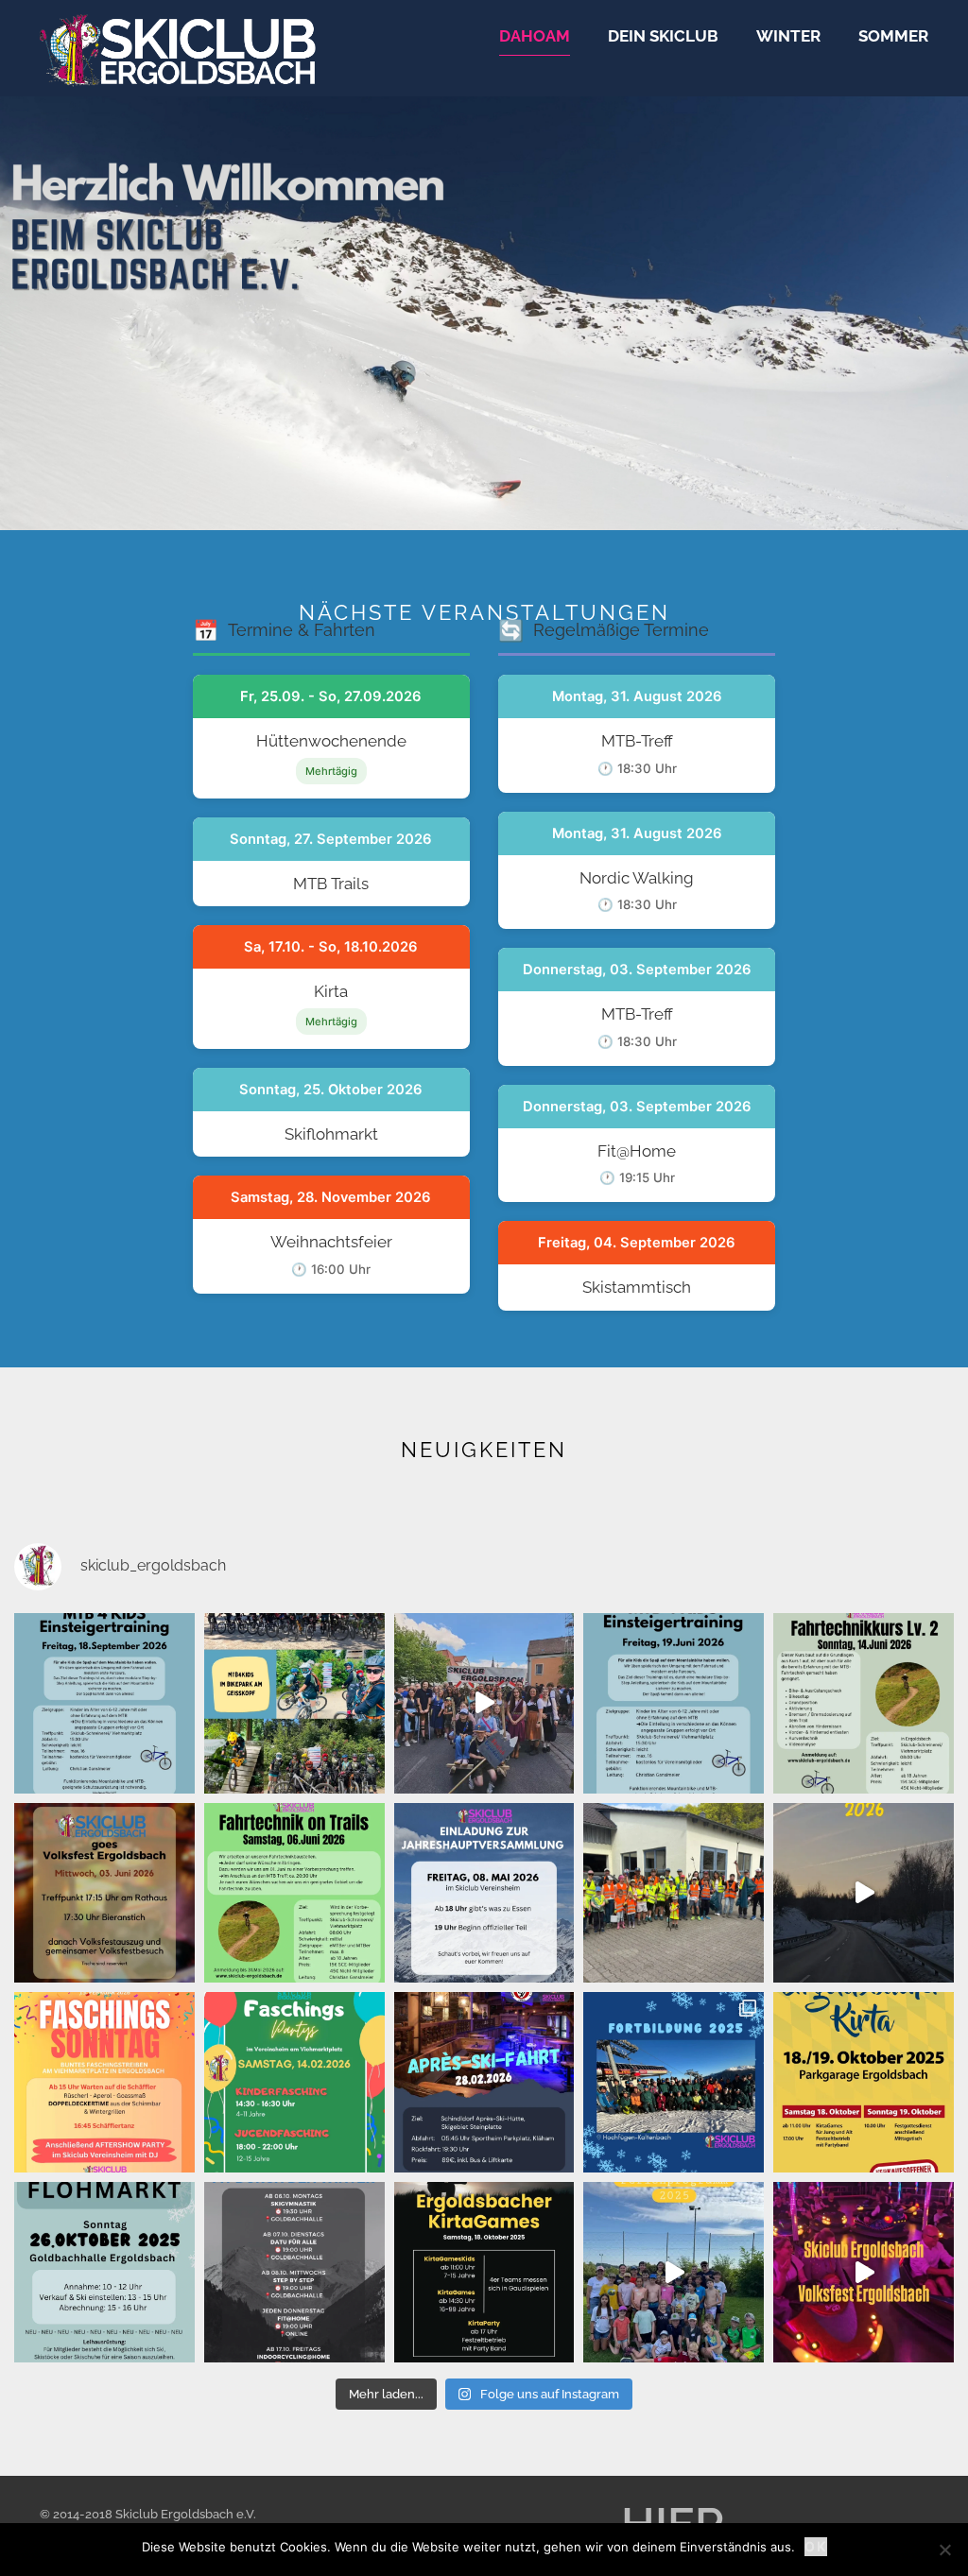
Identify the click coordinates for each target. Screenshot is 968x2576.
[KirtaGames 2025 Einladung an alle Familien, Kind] (484, 2272)
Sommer (893, 36)
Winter (788, 36)
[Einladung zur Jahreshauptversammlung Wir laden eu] (484, 1893)
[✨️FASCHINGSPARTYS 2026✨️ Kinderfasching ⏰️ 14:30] (294, 2082)
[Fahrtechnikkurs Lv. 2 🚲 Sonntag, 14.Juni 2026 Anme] (864, 1703)
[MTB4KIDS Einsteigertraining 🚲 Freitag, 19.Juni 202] (674, 1703)
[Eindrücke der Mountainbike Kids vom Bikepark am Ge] (294, 1703)
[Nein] (944, 2550)
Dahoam (535, 36)
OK (816, 2546)
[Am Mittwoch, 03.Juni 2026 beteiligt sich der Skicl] (104, 1893)
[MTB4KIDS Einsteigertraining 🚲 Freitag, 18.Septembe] (104, 1703)
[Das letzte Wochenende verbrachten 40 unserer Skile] (674, 2082)
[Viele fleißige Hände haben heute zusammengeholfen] (674, 1893)
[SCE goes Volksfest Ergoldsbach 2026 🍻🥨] (484, 1703)
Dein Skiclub (663, 36)
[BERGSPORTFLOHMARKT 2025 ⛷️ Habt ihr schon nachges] (104, 2272)
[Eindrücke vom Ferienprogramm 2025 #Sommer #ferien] (674, 2272)
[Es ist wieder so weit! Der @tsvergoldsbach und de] (864, 2082)
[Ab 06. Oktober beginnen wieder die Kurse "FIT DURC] (294, 2272)
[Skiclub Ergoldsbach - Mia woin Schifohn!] (178, 48)
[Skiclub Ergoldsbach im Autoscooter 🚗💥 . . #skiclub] (864, 2272)
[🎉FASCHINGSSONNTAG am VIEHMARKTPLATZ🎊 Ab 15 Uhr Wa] (104, 2082)
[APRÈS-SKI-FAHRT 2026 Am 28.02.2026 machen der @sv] (484, 2082)
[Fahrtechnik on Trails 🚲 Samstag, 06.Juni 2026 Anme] (294, 1893)
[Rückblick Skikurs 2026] (864, 1893)
